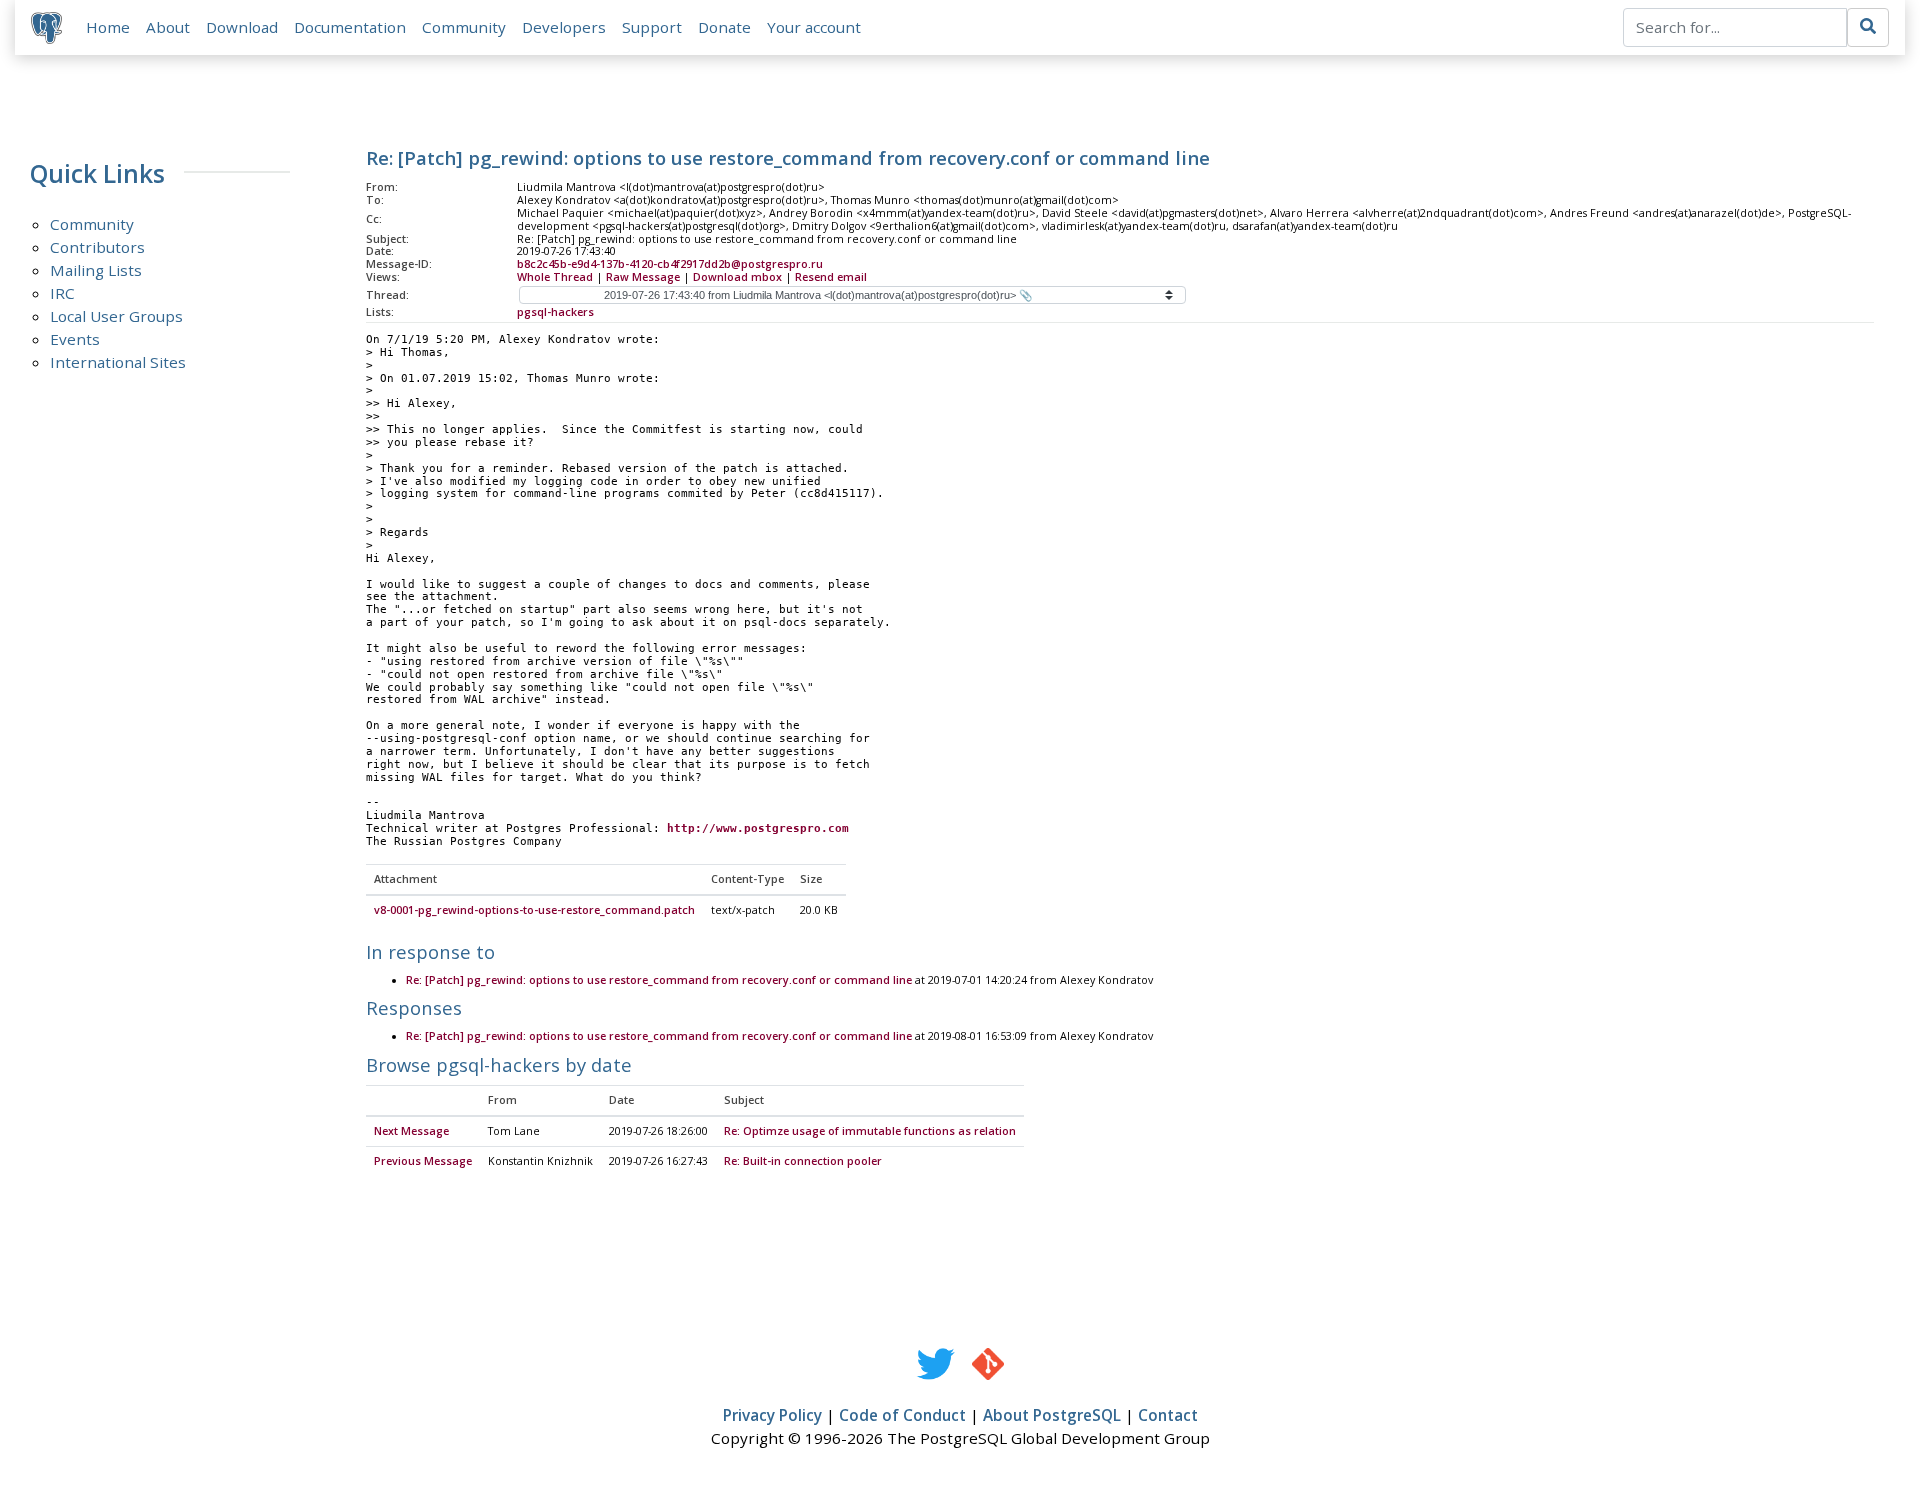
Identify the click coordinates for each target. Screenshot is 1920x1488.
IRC (62, 293)
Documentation (350, 27)
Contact (1168, 1415)
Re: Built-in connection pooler (803, 1161)
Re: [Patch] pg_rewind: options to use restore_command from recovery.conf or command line (659, 980)
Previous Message (423, 1161)
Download (242, 27)
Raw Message (643, 277)
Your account (814, 27)
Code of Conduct (902, 1415)
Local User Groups (116, 316)
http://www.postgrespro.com (758, 828)
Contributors (97, 247)
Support (652, 27)
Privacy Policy (772, 1415)
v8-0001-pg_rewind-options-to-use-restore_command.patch (534, 910)
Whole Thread (555, 277)
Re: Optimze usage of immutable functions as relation (870, 1131)
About (168, 27)
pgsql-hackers (555, 312)
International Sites (118, 362)
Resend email (831, 277)
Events (75, 339)
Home (108, 27)
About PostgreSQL (1052, 1415)
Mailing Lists (96, 270)
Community (464, 27)
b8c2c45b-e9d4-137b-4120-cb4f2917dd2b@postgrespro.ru (670, 264)
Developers (564, 27)
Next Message (411, 1131)
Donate (724, 27)
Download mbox (737, 277)
